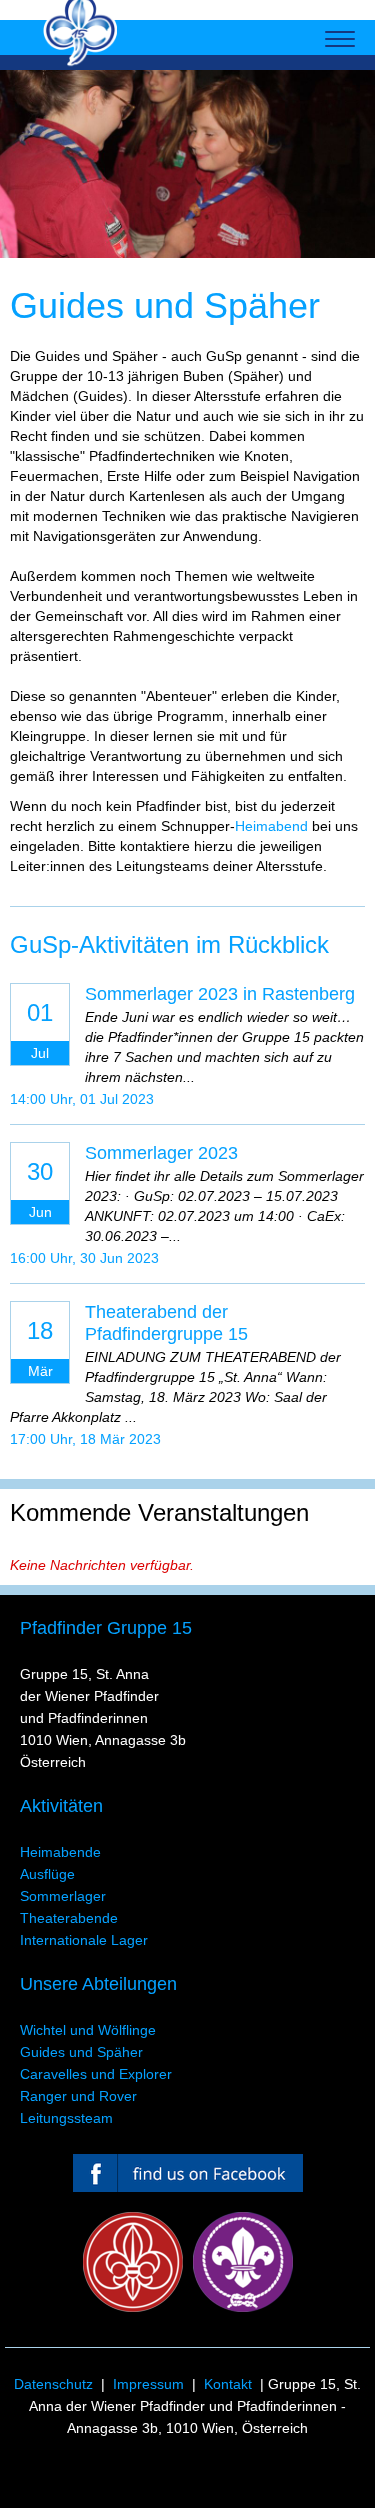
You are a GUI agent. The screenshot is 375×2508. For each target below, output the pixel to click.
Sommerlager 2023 (161, 1153)
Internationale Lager (84, 1940)
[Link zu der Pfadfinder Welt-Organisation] (243, 2262)
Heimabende (60, 1852)
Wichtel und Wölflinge (88, 2030)
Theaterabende (69, 1918)
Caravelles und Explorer (96, 2074)
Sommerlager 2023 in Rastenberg (220, 994)
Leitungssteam (66, 2118)
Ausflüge (47, 1874)
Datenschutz (53, 2384)
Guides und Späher (81, 2052)
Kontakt (228, 2384)
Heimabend (271, 826)
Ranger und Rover (78, 2096)
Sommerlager (63, 1896)
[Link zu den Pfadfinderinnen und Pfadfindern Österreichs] (133, 2262)
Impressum (148, 2384)
